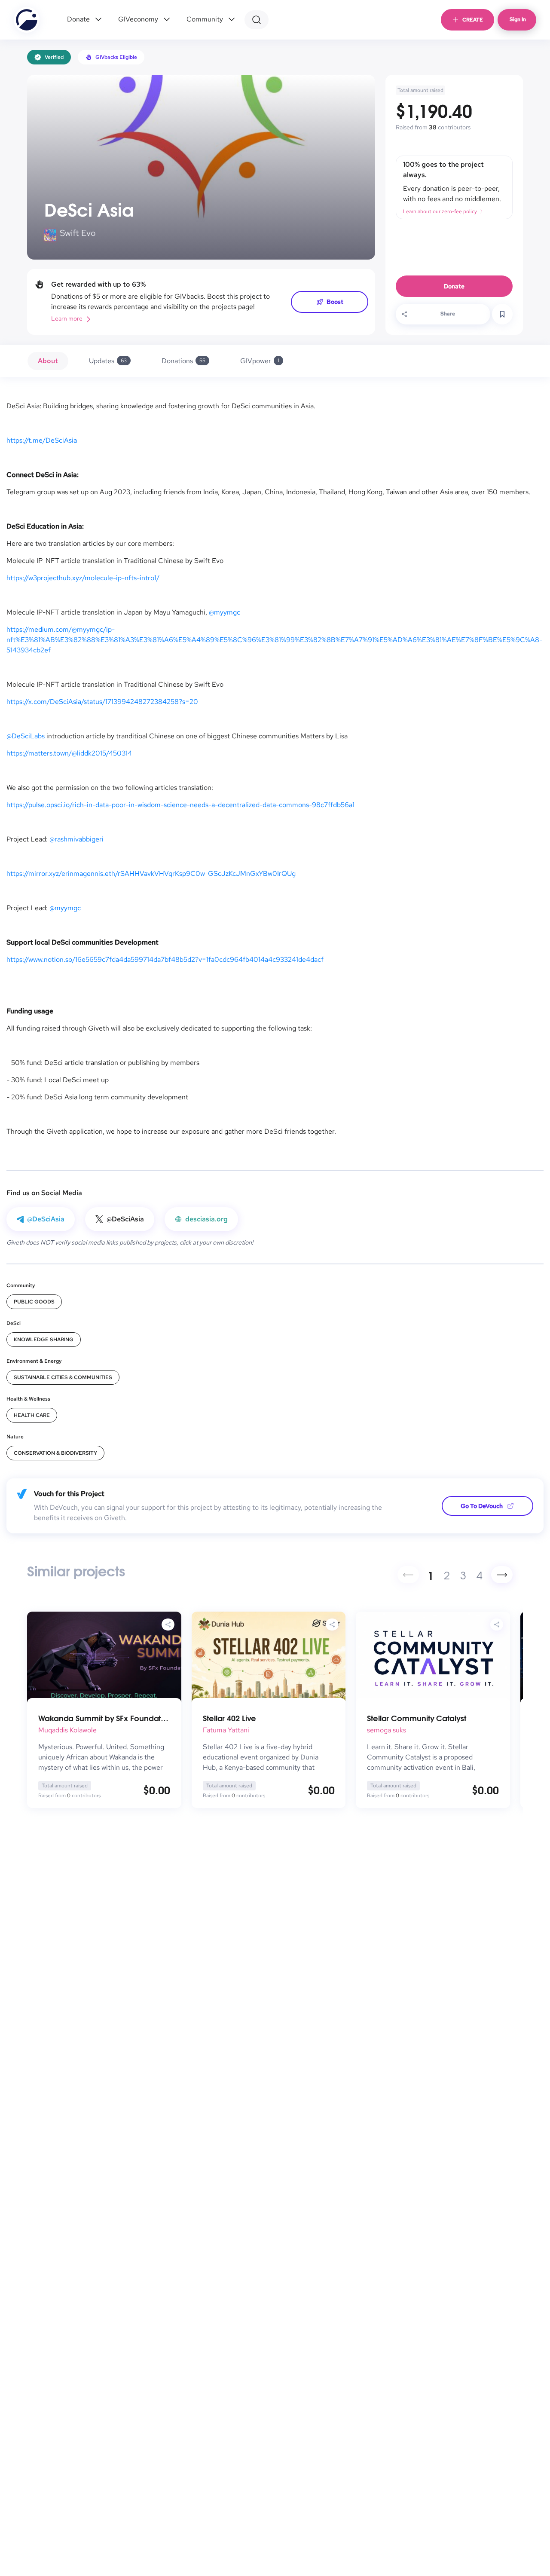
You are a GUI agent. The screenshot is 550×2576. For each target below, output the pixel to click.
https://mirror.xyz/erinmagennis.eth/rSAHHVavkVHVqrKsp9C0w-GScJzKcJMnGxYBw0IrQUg (151, 873)
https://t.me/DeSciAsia (42, 440)
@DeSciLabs (26, 736)
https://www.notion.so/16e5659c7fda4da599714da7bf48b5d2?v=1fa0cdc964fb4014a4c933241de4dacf (165, 959)
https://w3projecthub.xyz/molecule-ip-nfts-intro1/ (83, 578)
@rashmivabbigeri (76, 839)
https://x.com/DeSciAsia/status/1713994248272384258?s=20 (102, 702)
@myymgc (225, 612)
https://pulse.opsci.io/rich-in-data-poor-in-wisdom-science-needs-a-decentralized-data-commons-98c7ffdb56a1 (180, 805)
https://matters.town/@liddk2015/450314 (69, 753)
